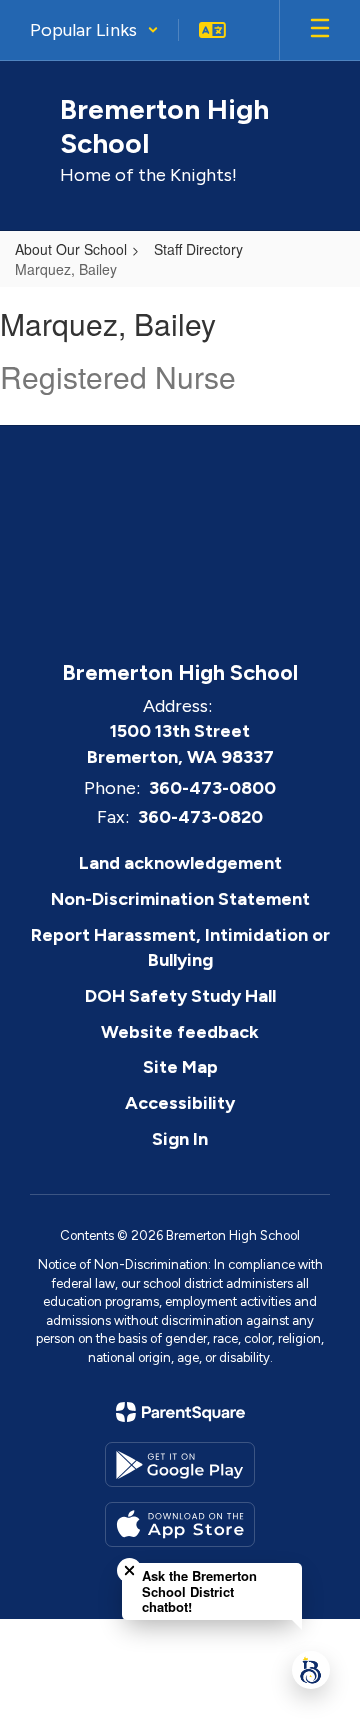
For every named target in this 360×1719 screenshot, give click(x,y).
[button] (94, 30)
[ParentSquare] (180, 1412)
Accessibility (180, 1103)
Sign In (180, 1139)
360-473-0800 (212, 788)
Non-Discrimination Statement (180, 899)
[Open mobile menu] (320, 30)
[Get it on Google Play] (180, 1464)
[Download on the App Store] (180, 1524)
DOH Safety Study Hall (180, 996)
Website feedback (180, 1032)
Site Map (180, 1067)
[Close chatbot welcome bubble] (129, 1570)
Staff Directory (198, 249)
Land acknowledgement (180, 863)
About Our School (71, 249)
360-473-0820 (200, 817)
